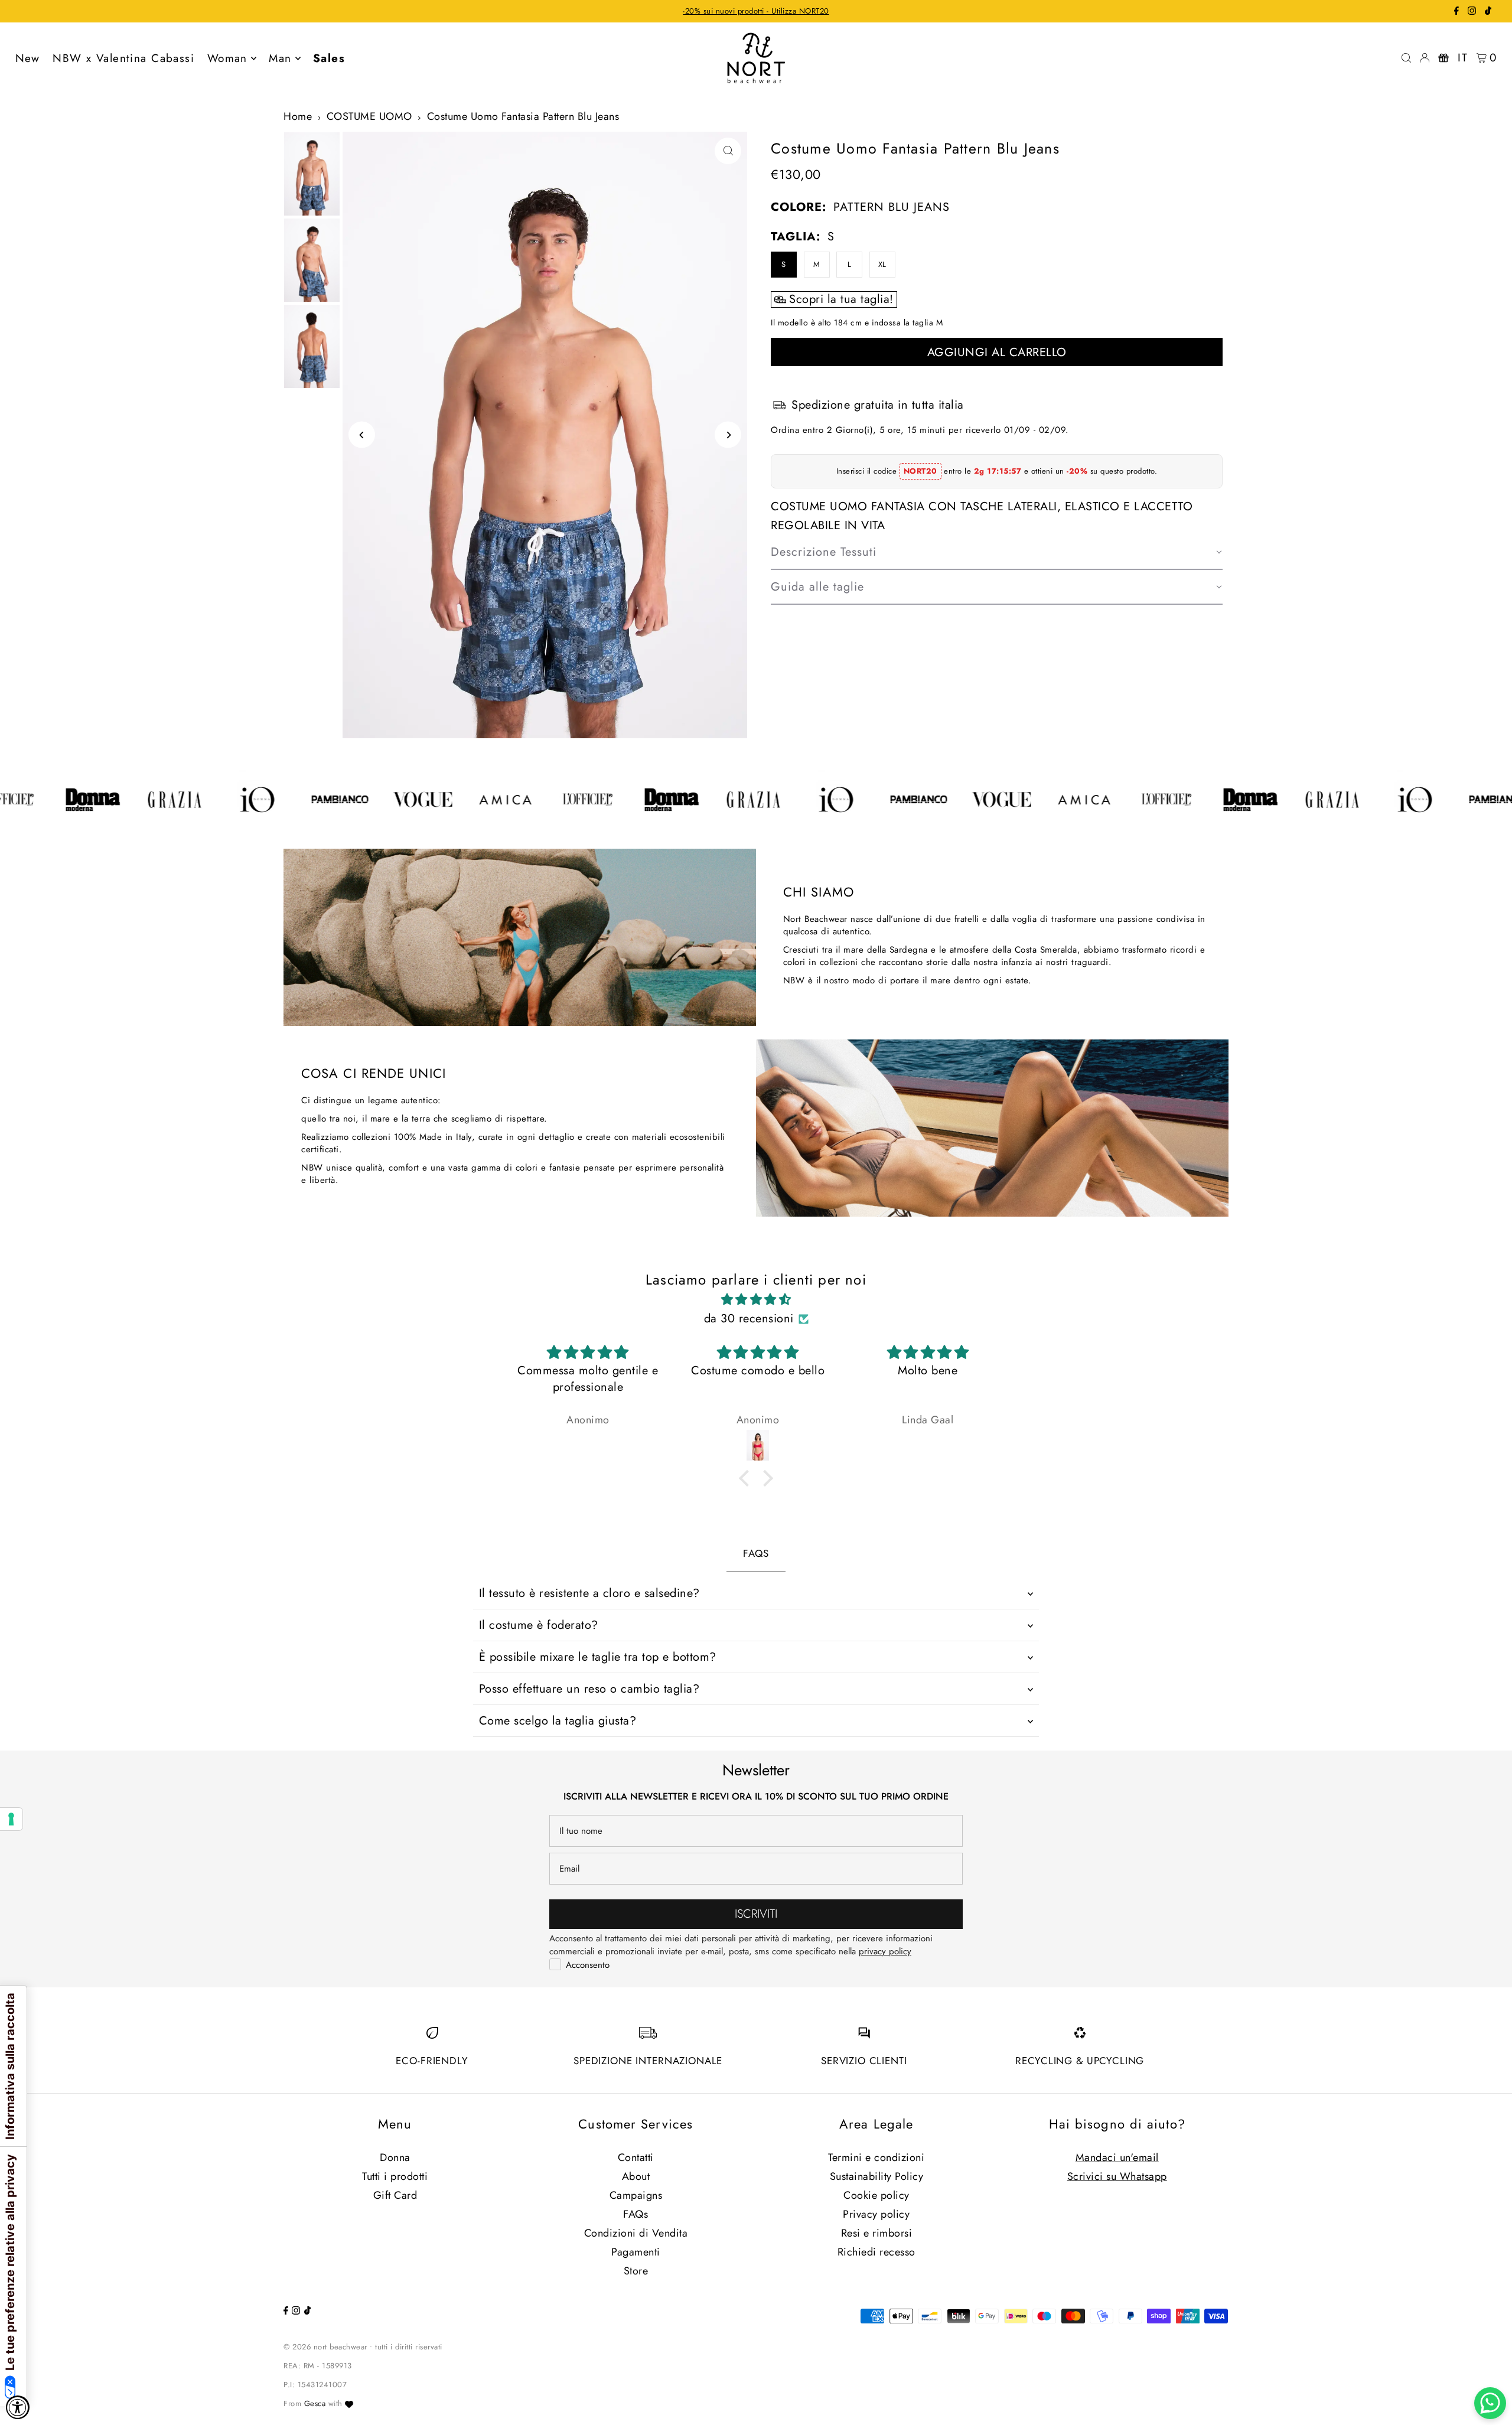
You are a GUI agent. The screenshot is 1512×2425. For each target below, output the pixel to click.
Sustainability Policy (877, 2176)
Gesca (315, 2403)
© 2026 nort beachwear (325, 2347)
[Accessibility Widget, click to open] (18, 2407)
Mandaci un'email (1117, 2157)
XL (882, 264)
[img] (756, 1300)
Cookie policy (876, 2195)
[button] (997, 553)
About (636, 2176)
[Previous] (362, 435)
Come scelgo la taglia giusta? (558, 1721)
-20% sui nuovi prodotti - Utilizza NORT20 (756, 11)
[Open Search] (1406, 58)
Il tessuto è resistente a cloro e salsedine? (589, 1593)
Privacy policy (876, 2214)
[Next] (728, 435)
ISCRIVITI (756, 1914)
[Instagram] (1472, 12)
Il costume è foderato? (539, 1625)
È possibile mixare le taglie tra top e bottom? (598, 1657)
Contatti (636, 2157)
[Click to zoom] (728, 151)
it (1463, 58)
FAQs (636, 2214)
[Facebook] (1456, 12)
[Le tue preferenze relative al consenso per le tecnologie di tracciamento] (11, 1819)
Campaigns (636, 2195)
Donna (395, 2157)
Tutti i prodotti (395, 2176)
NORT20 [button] (920, 471)
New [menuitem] (28, 58)
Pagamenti (636, 2252)
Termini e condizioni (876, 2157)
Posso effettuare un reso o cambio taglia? (589, 1689)
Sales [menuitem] (329, 58)
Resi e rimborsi (877, 2233)
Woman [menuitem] (227, 58)
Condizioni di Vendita (636, 2233)
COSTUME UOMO (369, 116)
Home (298, 116)
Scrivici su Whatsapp (1117, 2176)
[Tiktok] (1488, 12)
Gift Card (395, 2195)
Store (636, 2271)
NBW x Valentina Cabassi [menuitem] (123, 58)
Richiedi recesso (876, 2252)
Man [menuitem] (280, 58)
